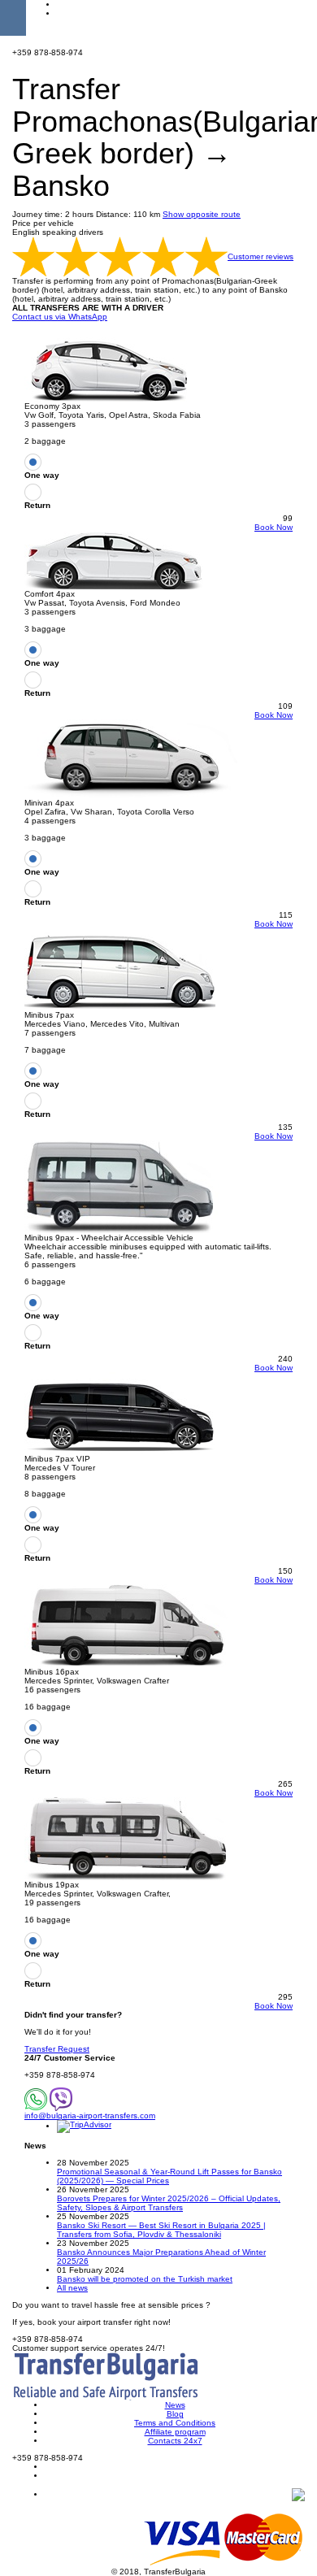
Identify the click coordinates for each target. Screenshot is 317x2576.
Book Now (274, 527)
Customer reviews (261, 256)
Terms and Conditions (175, 2423)
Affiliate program (175, 2432)
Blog (175, 2414)
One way (42, 475)
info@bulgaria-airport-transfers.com (90, 2116)
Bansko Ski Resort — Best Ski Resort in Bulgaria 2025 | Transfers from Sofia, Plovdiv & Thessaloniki (161, 2230)
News (175, 2405)
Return (37, 505)
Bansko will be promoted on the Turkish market (145, 2279)
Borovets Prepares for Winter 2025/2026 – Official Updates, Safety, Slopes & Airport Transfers (169, 2203)
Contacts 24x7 (175, 2441)
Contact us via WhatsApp (60, 317)
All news (72, 2288)
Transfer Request (57, 2049)
